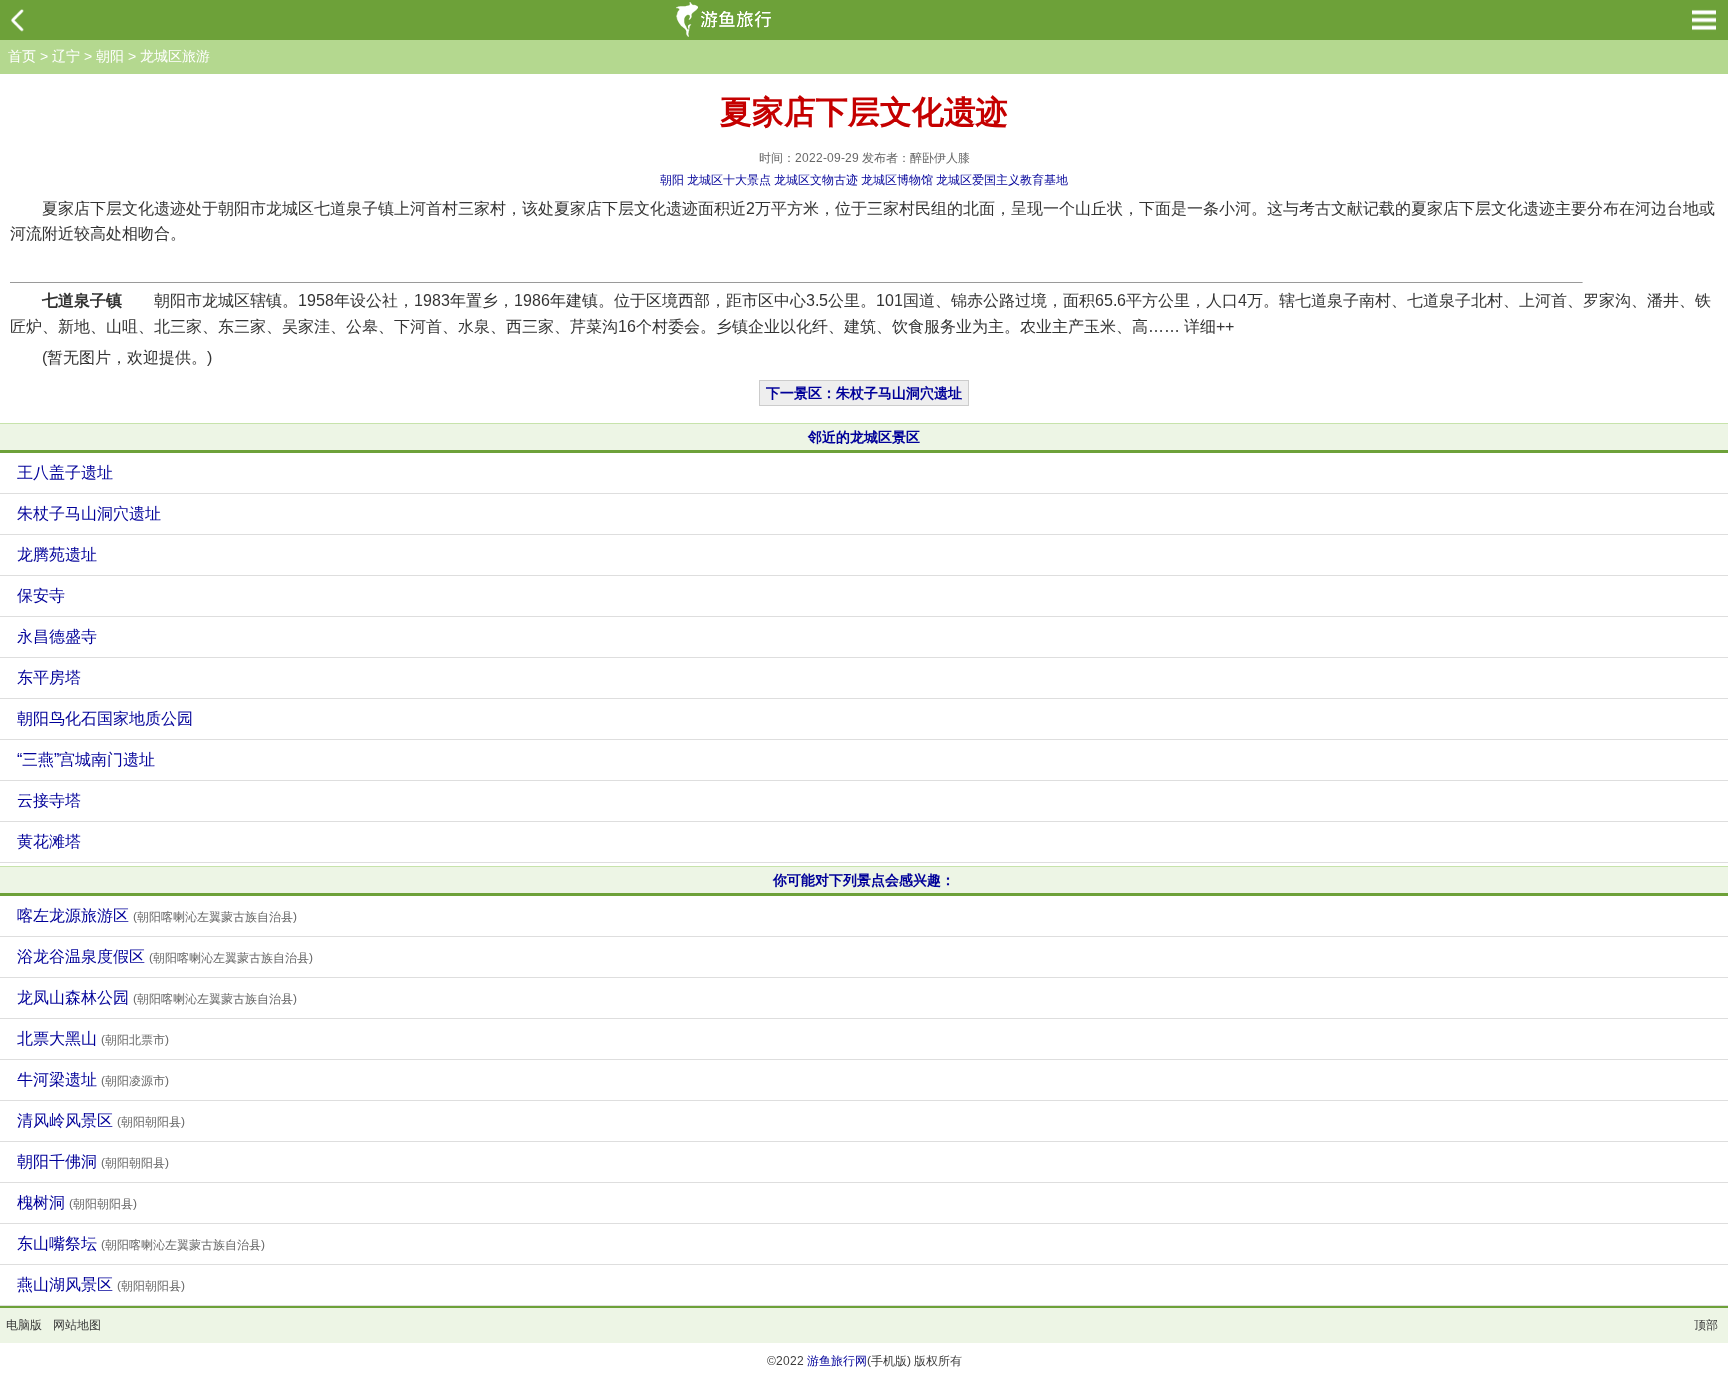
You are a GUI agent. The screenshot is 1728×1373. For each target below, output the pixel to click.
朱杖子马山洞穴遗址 (89, 513)
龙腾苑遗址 (57, 554)
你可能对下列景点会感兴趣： (864, 880)
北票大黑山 (93, 1038)
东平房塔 (49, 677)
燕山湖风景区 (101, 1284)
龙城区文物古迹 (816, 180)
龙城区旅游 (175, 56)
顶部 (1706, 1325)
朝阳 (110, 56)
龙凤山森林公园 (157, 997)
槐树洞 (77, 1202)
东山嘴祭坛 (141, 1243)
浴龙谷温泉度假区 (165, 956)
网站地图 (77, 1325)
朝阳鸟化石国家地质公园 (105, 718)
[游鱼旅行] (726, 20)
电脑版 (24, 1325)
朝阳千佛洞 (93, 1161)
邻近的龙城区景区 (864, 437)
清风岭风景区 (101, 1120)
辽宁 (66, 56)
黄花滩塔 (49, 841)
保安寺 (41, 595)
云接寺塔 (49, 800)
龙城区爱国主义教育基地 (1002, 180)
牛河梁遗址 (93, 1079)
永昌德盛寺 (57, 636)
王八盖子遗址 (65, 472)
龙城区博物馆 (897, 180)
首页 (22, 56)
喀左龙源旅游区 (157, 915)
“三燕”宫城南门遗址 (86, 759)
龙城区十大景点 (729, 180)
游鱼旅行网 (837, 1361)
